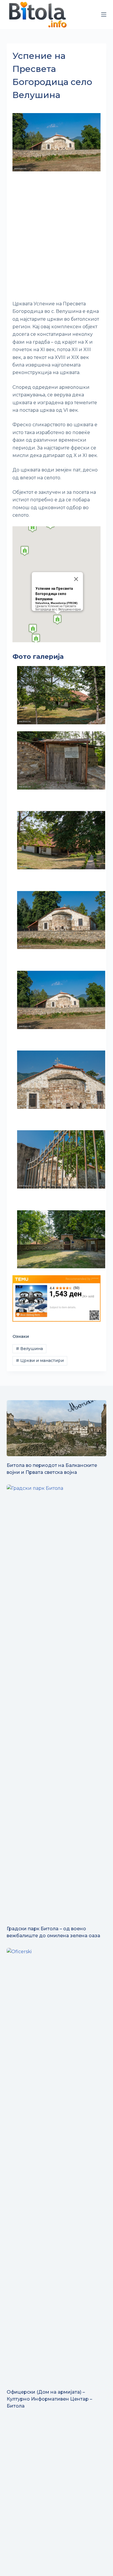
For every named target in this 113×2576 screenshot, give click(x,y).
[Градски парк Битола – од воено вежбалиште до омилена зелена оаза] (56, 1702)
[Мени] (104, 14)
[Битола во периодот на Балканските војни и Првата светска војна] (56, 1428)
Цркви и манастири (40, 1360)
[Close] (76, 579)
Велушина (29, 1349)
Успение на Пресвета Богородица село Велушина (54, 594)
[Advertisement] (57, 237)
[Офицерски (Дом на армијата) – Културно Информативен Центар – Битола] (56, 2165)
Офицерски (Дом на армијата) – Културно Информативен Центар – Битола (49, 2399)
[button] (57, 619)
